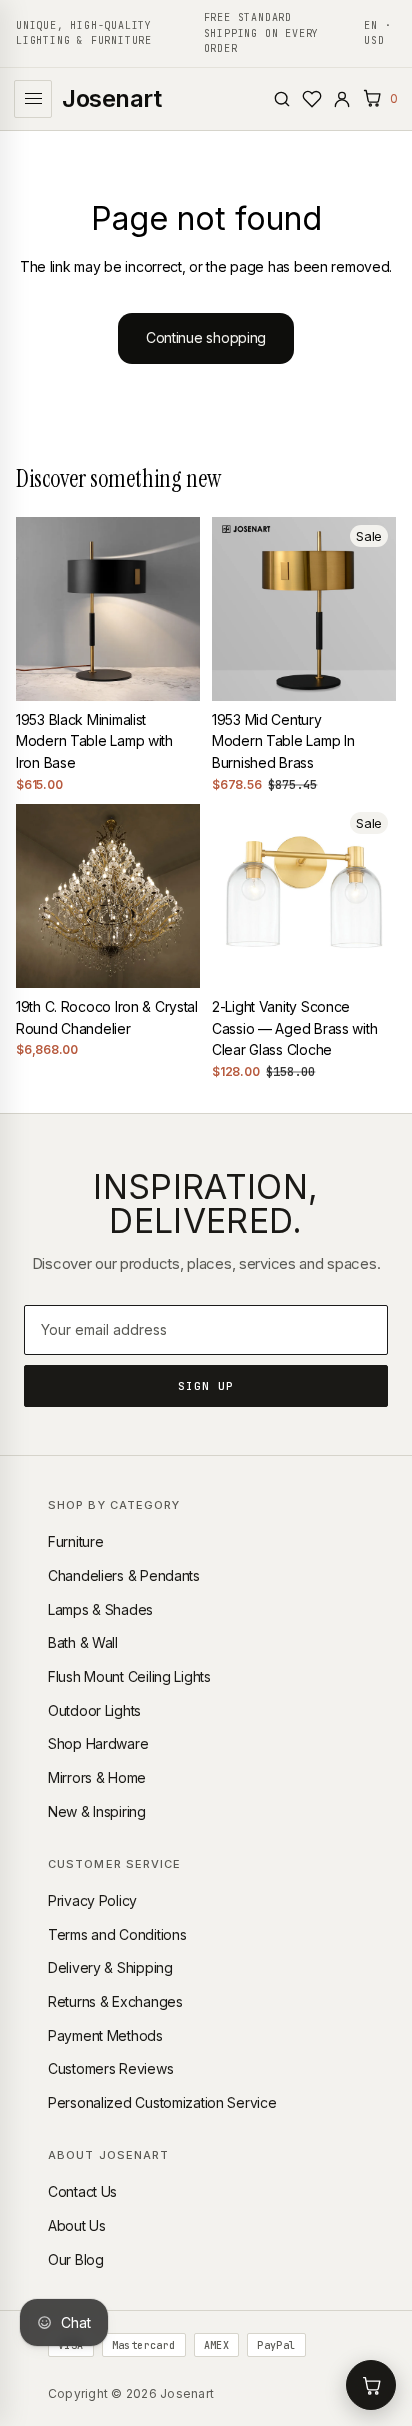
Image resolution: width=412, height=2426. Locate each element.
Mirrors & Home (97, 1777)
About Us (77, 2225)
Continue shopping (206, 337)
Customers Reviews (110, 2068)
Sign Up (206, 1386)
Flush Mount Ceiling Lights (129, 1676)
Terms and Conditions (117, 1934)
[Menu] (33, 99)
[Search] (282, 99)
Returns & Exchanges (115, 2001)
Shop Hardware (98, 1743)
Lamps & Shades (100, 1609)
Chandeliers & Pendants (124, 1575)
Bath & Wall (83, 1642)
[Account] (342, 99)
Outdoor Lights (94, 1710)
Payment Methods (105, 2035)
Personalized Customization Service (162, 2102)
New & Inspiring (97, 1811)
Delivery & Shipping (110, 1967)
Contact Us (82, 2191)
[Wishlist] (312, 99)
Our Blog (76, 2259)
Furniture (75, 1541)
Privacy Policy (92, 1900)
